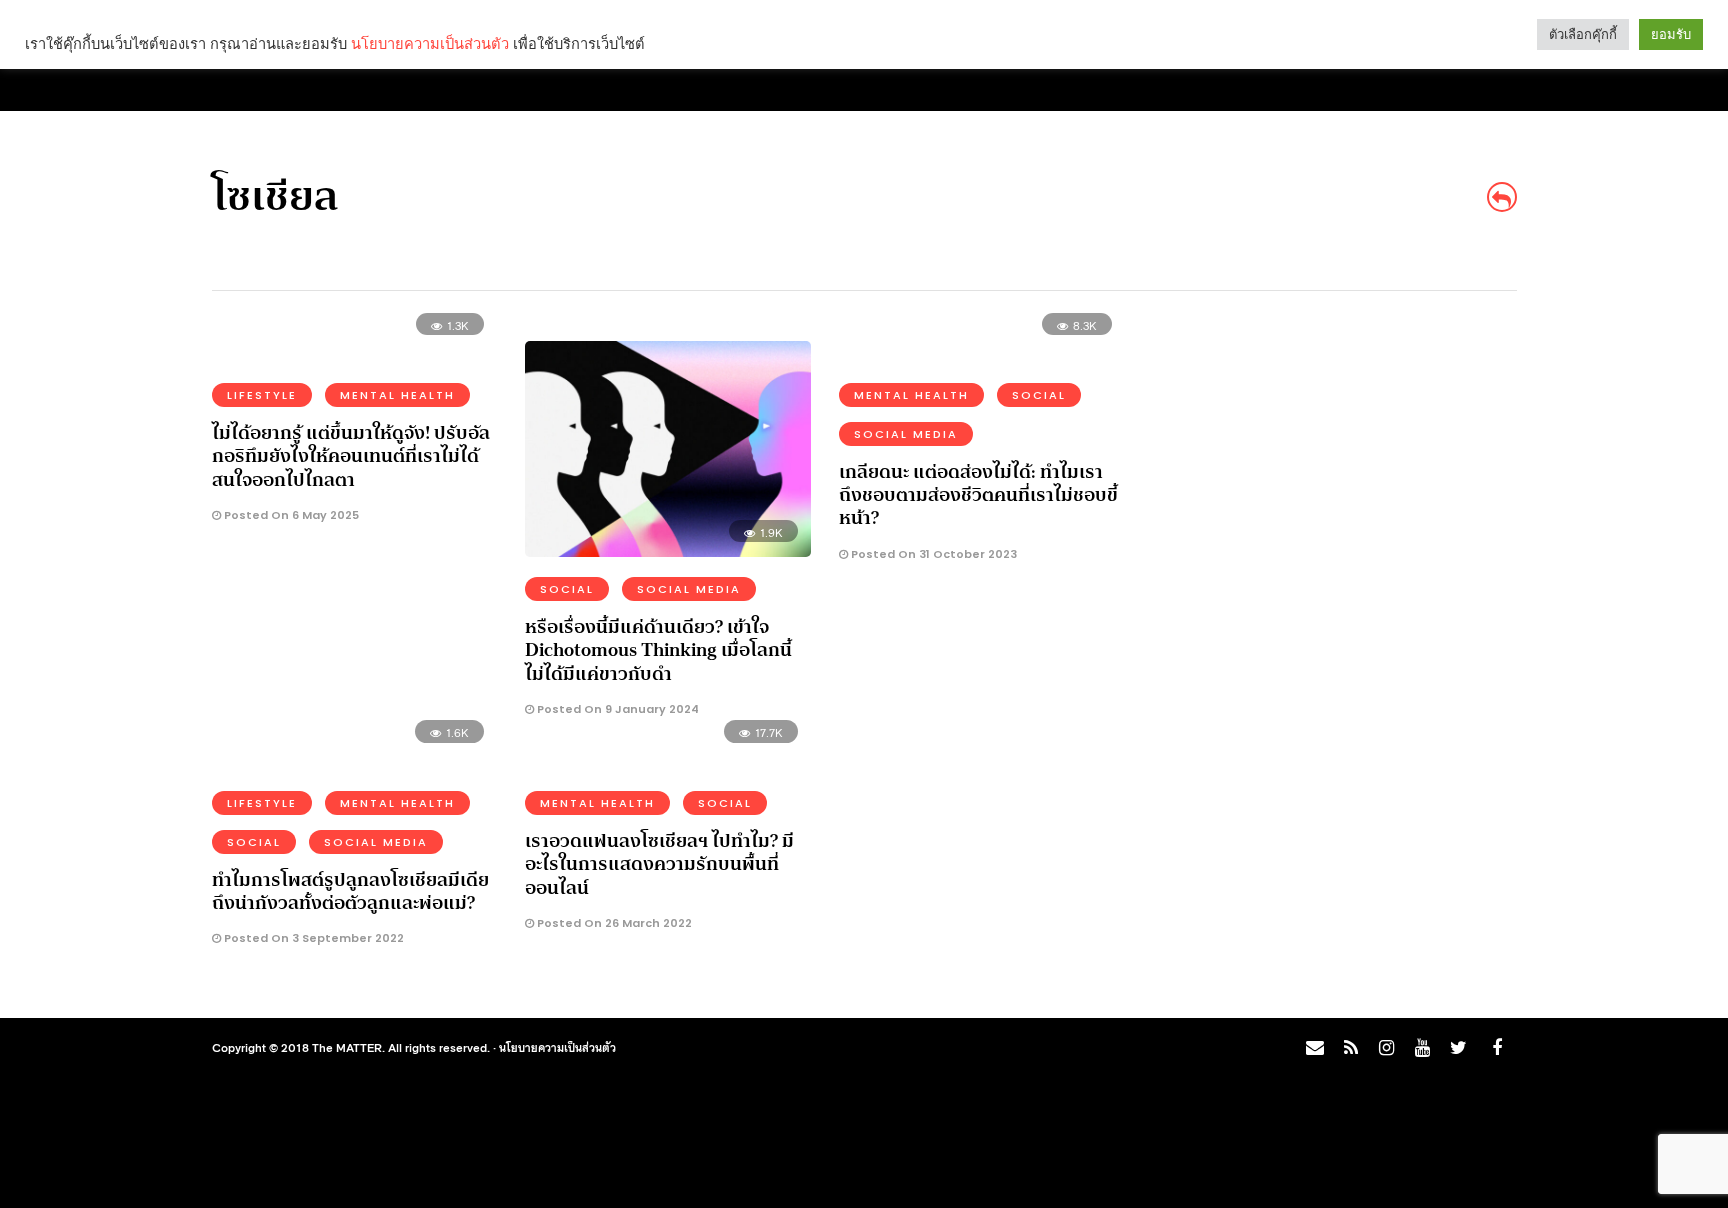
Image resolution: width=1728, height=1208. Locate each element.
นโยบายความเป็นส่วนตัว (557, 1047)
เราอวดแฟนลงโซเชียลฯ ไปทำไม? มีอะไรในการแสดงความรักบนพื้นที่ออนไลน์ (659, 864)
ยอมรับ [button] (1671, 34)
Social (567, 589)
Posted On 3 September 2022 (312, 938)
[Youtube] (1422, 1048)
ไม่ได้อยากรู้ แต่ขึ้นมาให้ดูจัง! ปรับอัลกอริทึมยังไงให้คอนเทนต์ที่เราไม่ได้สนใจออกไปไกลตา (351, 456)
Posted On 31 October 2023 (932, 554)
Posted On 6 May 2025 (290, 515)
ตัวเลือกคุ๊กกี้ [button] (1583, 34)
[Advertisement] (1340, 466)
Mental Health (397, 395)
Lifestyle (262, 395)
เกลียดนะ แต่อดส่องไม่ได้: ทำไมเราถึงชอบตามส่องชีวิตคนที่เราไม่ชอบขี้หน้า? (978, 495)
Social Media (689, 589)
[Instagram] (1386, 1048)
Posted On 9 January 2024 (616, 709)
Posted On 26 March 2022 (613, 923)
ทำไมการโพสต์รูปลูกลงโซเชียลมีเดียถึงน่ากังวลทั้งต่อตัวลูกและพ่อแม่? (350, 891)
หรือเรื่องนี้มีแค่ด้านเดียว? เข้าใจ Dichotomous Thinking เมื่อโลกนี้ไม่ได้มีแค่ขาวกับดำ (658, 650)
